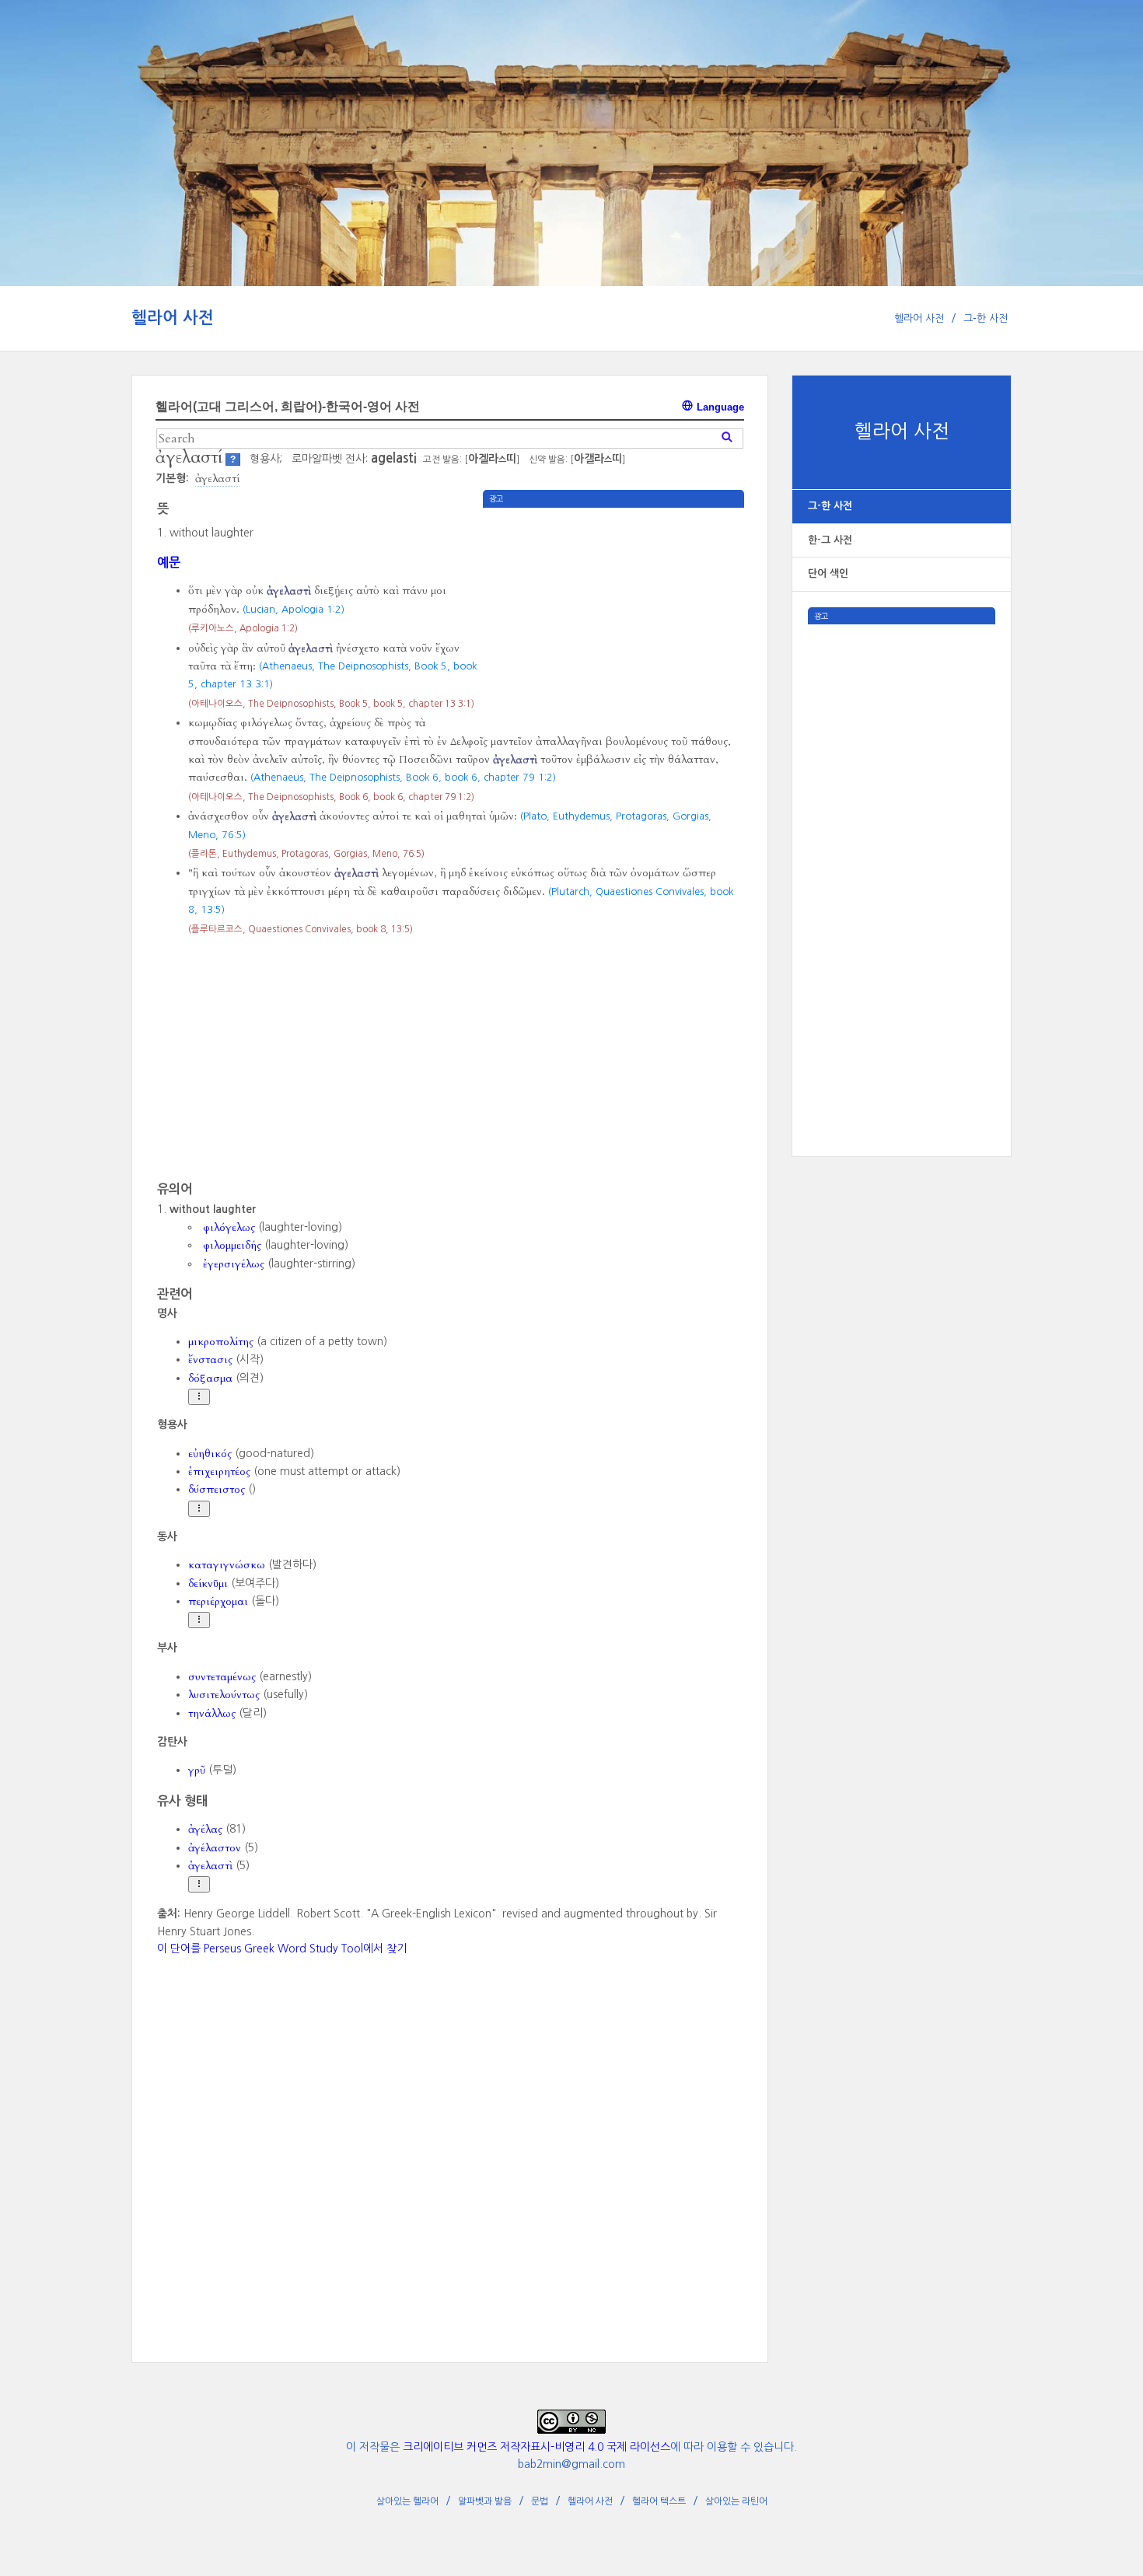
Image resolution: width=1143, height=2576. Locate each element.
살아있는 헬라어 (407, 2501)
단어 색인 (828, 573)
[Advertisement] (902, 858)
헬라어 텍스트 (659, 2501)
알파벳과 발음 (485, 2501)
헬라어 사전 (173, 318)
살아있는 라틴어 (736, 2501)
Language (719, 407)
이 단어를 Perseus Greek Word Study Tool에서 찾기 (282, 1949)
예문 (169, 562)
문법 (540, 2501)
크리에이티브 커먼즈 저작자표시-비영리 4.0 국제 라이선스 (537, 2447)
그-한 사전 (986, 318)
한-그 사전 (830, 540)
